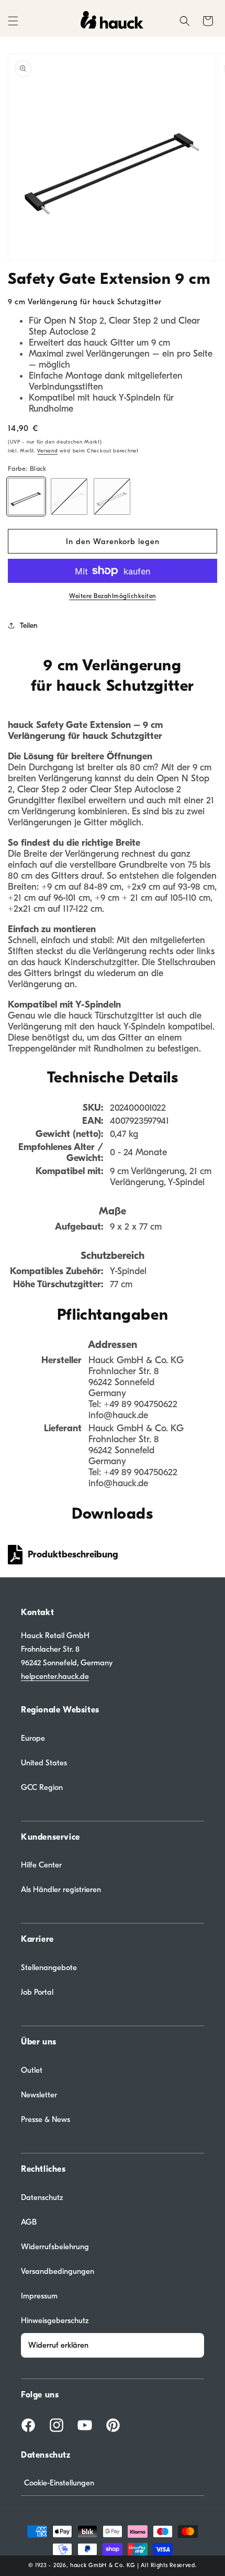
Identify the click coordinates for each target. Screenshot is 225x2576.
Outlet (32, 2070)
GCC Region (42, 1787)
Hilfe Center (41, 1865)
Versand (47, 451)
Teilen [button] (29, 626)
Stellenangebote (49, 1967)
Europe (33, 1738)
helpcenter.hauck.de (55, 1676)
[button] (13, 21)
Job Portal (37, 1992)
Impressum (39, 2296)
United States (44, 1763)
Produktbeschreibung (73, 1555)
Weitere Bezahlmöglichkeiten (113, 596)
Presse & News (46, 2119)
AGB (29, 2222)
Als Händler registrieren (61, 1889)
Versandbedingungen (58, 2271)
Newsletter (39, 2095)
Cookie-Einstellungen (59, 2483)
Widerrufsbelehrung (55, 2247)
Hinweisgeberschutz (55, 2320)
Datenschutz (42, 2197)
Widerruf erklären (58, 2345)
